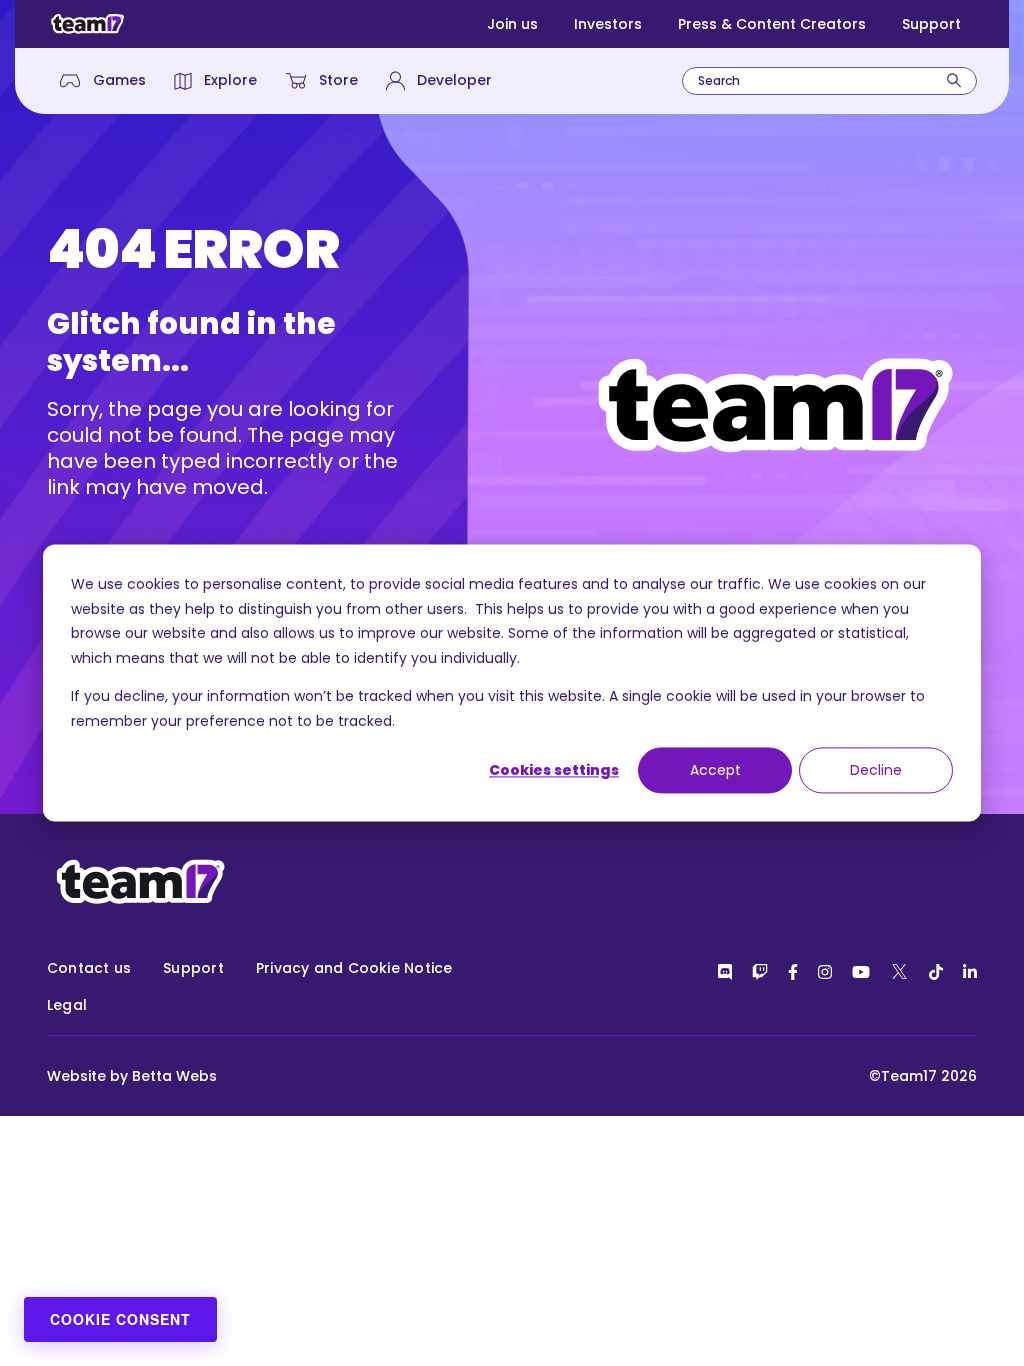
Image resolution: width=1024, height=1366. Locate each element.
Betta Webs (174, 1076)
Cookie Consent (120, 1319)
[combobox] (829, 81)
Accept (715, 770)
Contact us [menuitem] (89, 968)
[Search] (954, 80)
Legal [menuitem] (67, 1005)
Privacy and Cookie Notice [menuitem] (354, 968)
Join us (512, 24)
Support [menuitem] (193, 968)
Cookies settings (554, 770)
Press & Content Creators (772, 24)
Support (931, 24)
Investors (608, 24)
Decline (876, 770)
